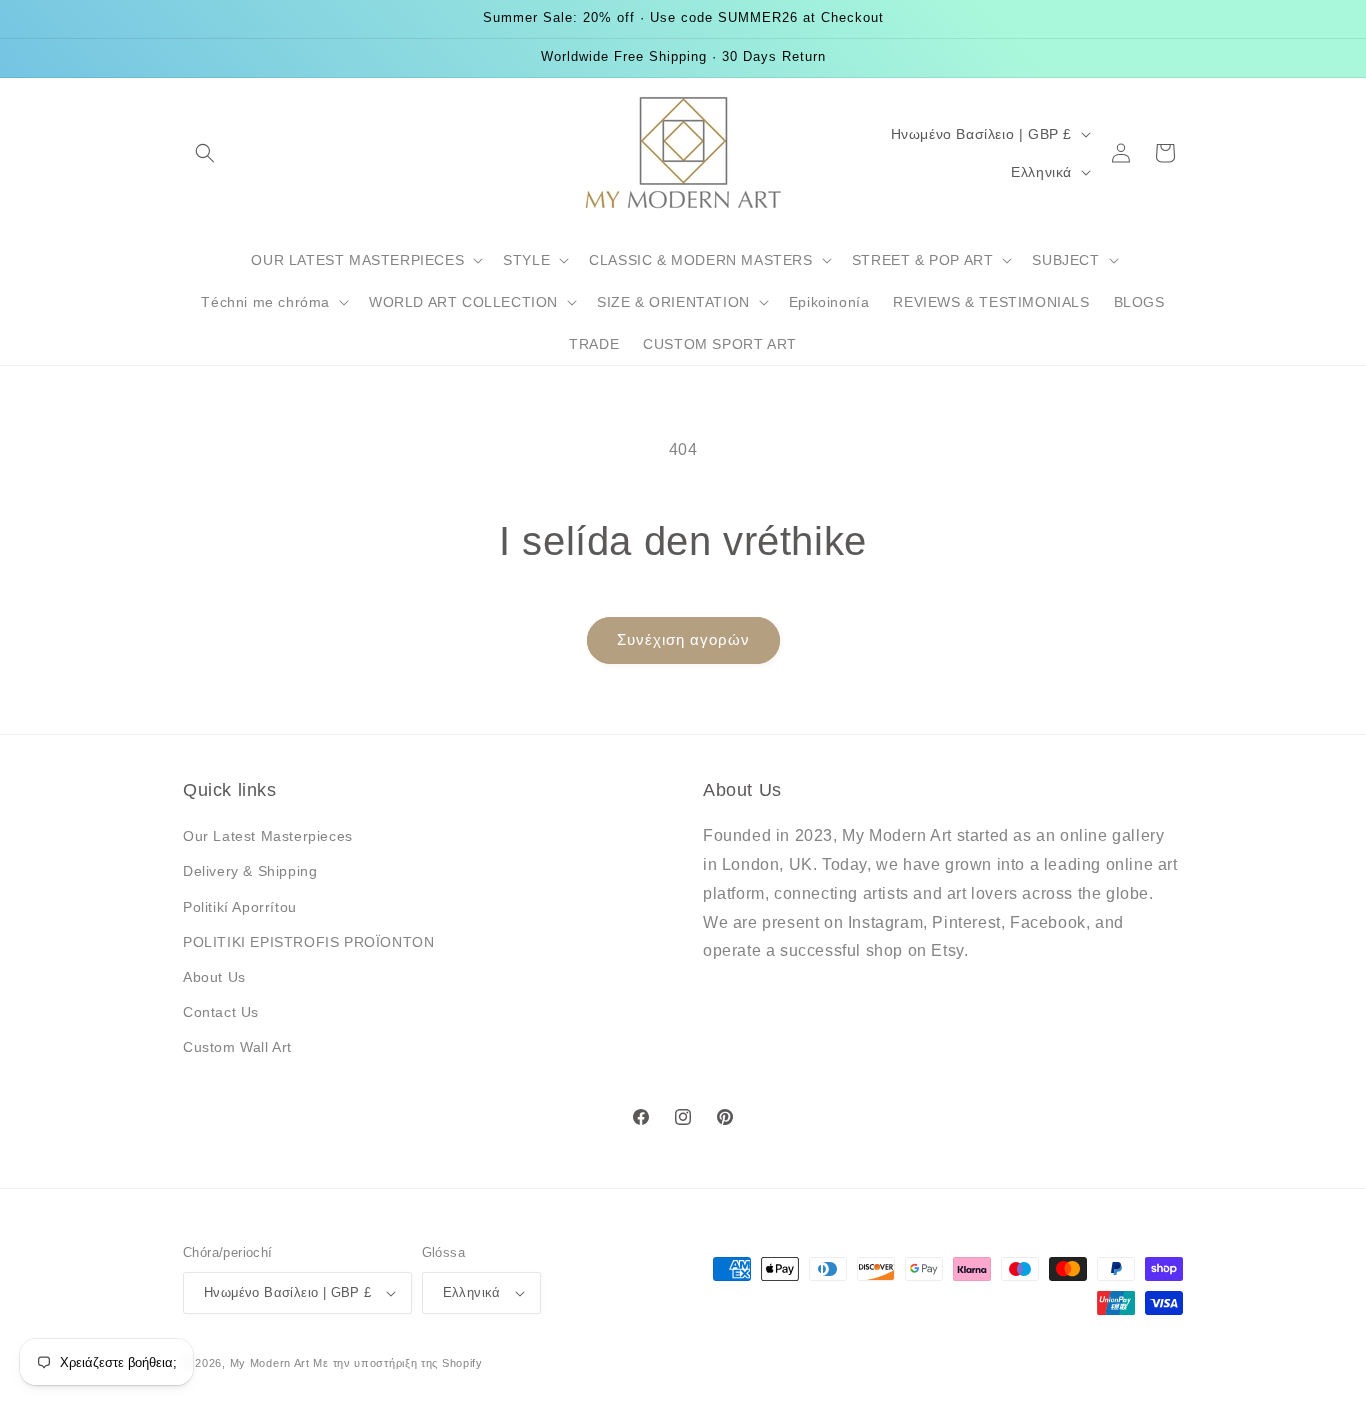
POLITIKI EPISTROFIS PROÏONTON (308, 942)
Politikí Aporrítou (240, 907)
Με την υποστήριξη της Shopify (397, 1363)
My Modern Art (270, 1363)
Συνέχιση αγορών (683, 639)
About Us (214, 977)
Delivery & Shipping (250, 871)
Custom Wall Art (237, 1047)
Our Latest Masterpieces (268, 836)
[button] (205, 153)
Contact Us (221, 1012)
